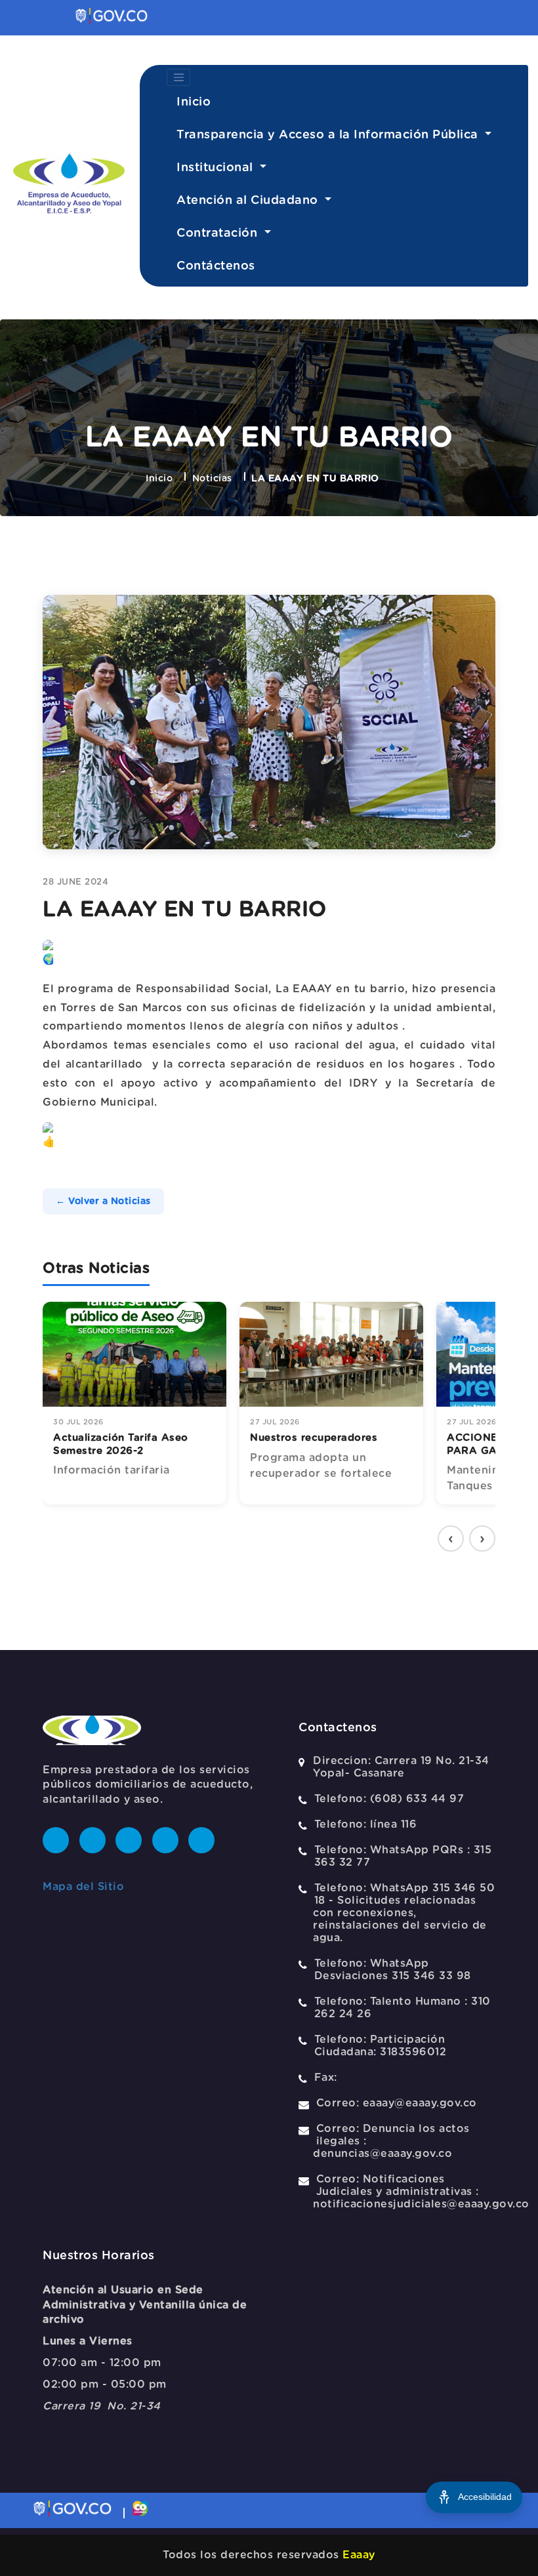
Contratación (219, 233)
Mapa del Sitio (83, 1887)
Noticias (212, 479)
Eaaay (359, 2555)
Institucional (217, 168)
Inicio (194, 102)
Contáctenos (216, 266)
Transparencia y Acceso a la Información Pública (329, 135)
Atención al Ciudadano (249, 201)
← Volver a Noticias (103, 1201)
